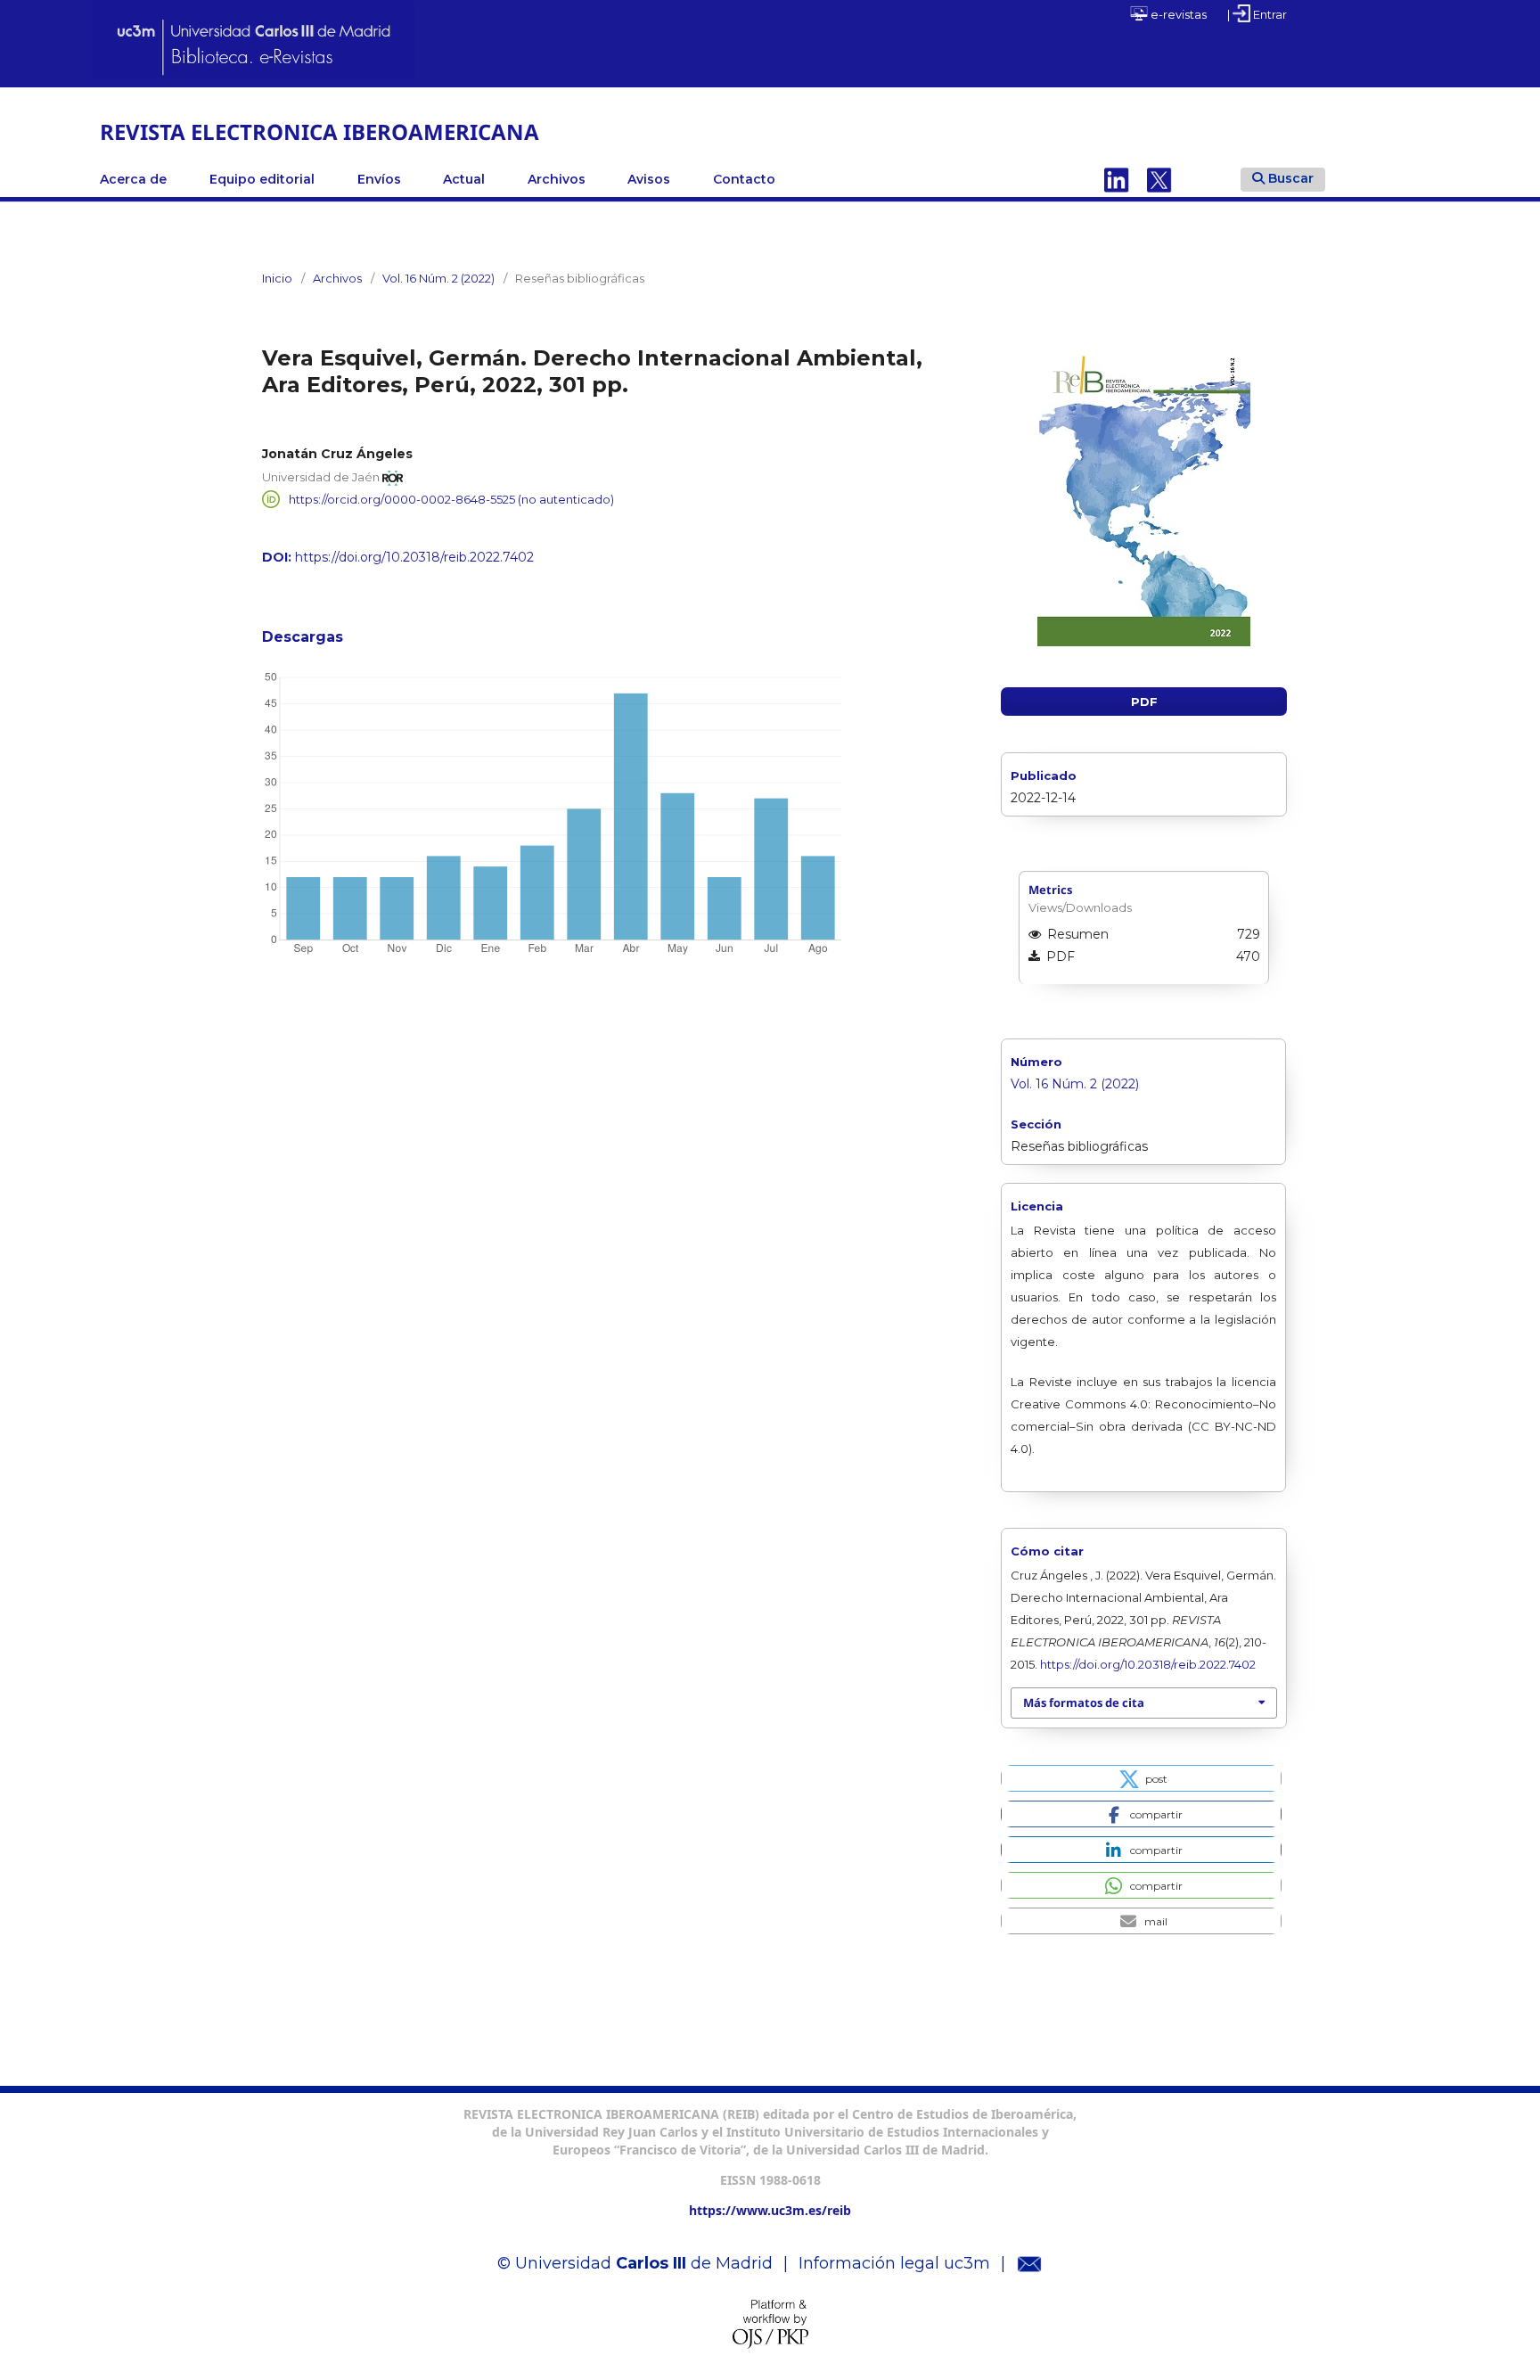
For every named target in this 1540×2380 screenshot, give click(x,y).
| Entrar (1257, 14)
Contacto (744, 179)
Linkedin (1117, 179)
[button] (1141, 1778)
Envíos (379, 179)
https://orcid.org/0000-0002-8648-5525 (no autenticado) (451, 499)
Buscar (1291, 178)
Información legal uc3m (894, 2263)
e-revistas (1177, 14)
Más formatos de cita (1084, 1703)
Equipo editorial (262, 179)
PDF (1144, 702)
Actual (464, 179)
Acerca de (133, 179)
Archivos (557, 179)
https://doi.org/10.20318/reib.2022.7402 (414, 557)
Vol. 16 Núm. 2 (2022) (438, 278)
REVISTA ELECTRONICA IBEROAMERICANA (319, 131)
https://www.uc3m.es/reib (770, 2210)
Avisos (649, 179)
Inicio (277, 278)
